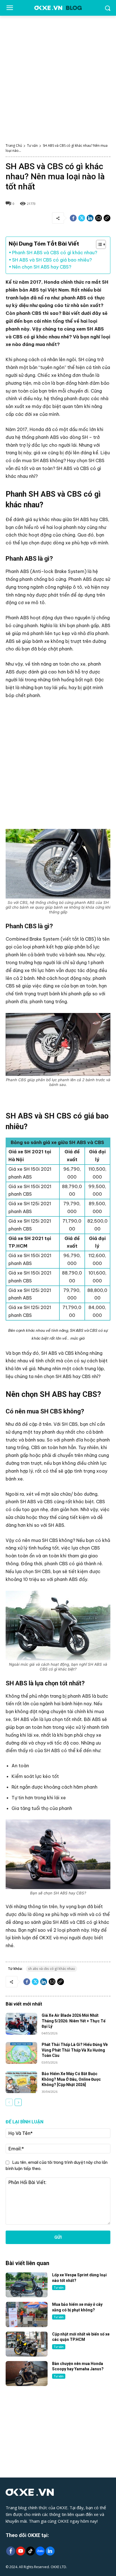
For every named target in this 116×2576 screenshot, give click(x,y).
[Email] (99, 218)
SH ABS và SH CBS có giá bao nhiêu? (52, 260)
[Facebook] (73, 218)
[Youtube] (20, 2551)
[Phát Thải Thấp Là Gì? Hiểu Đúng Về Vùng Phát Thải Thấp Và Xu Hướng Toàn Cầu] (21, 2053)
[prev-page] (9, 2102)
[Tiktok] (30, 2551)
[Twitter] (82, 218)
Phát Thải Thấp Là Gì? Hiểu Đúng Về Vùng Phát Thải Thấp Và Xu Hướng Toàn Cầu (75, 2050)
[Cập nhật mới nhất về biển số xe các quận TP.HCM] (27, 2344)
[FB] (11, 2551)
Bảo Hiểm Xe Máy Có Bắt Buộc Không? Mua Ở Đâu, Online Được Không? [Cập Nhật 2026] (71, 2079)
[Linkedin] (90, 218)
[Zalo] (40, 2551)
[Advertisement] (58, 76)
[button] (98, 244)
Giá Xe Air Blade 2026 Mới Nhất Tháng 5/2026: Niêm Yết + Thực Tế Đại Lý (74, 2021)
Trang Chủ (14, 145)
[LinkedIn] (50, 2551)
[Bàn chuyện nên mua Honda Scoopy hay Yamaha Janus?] (27, 2374)
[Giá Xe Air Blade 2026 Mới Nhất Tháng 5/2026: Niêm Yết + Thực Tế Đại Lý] (21, 2024)
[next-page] (18, 2102)
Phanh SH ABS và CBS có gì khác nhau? (55, 253)
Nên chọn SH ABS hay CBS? (42, 267)
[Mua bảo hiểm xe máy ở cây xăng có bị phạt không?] (27, 2314)
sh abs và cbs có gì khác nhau (52, 1969)
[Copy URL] (107, 218)
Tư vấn (32, 145)
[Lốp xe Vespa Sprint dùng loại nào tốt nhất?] (27, 2285)
